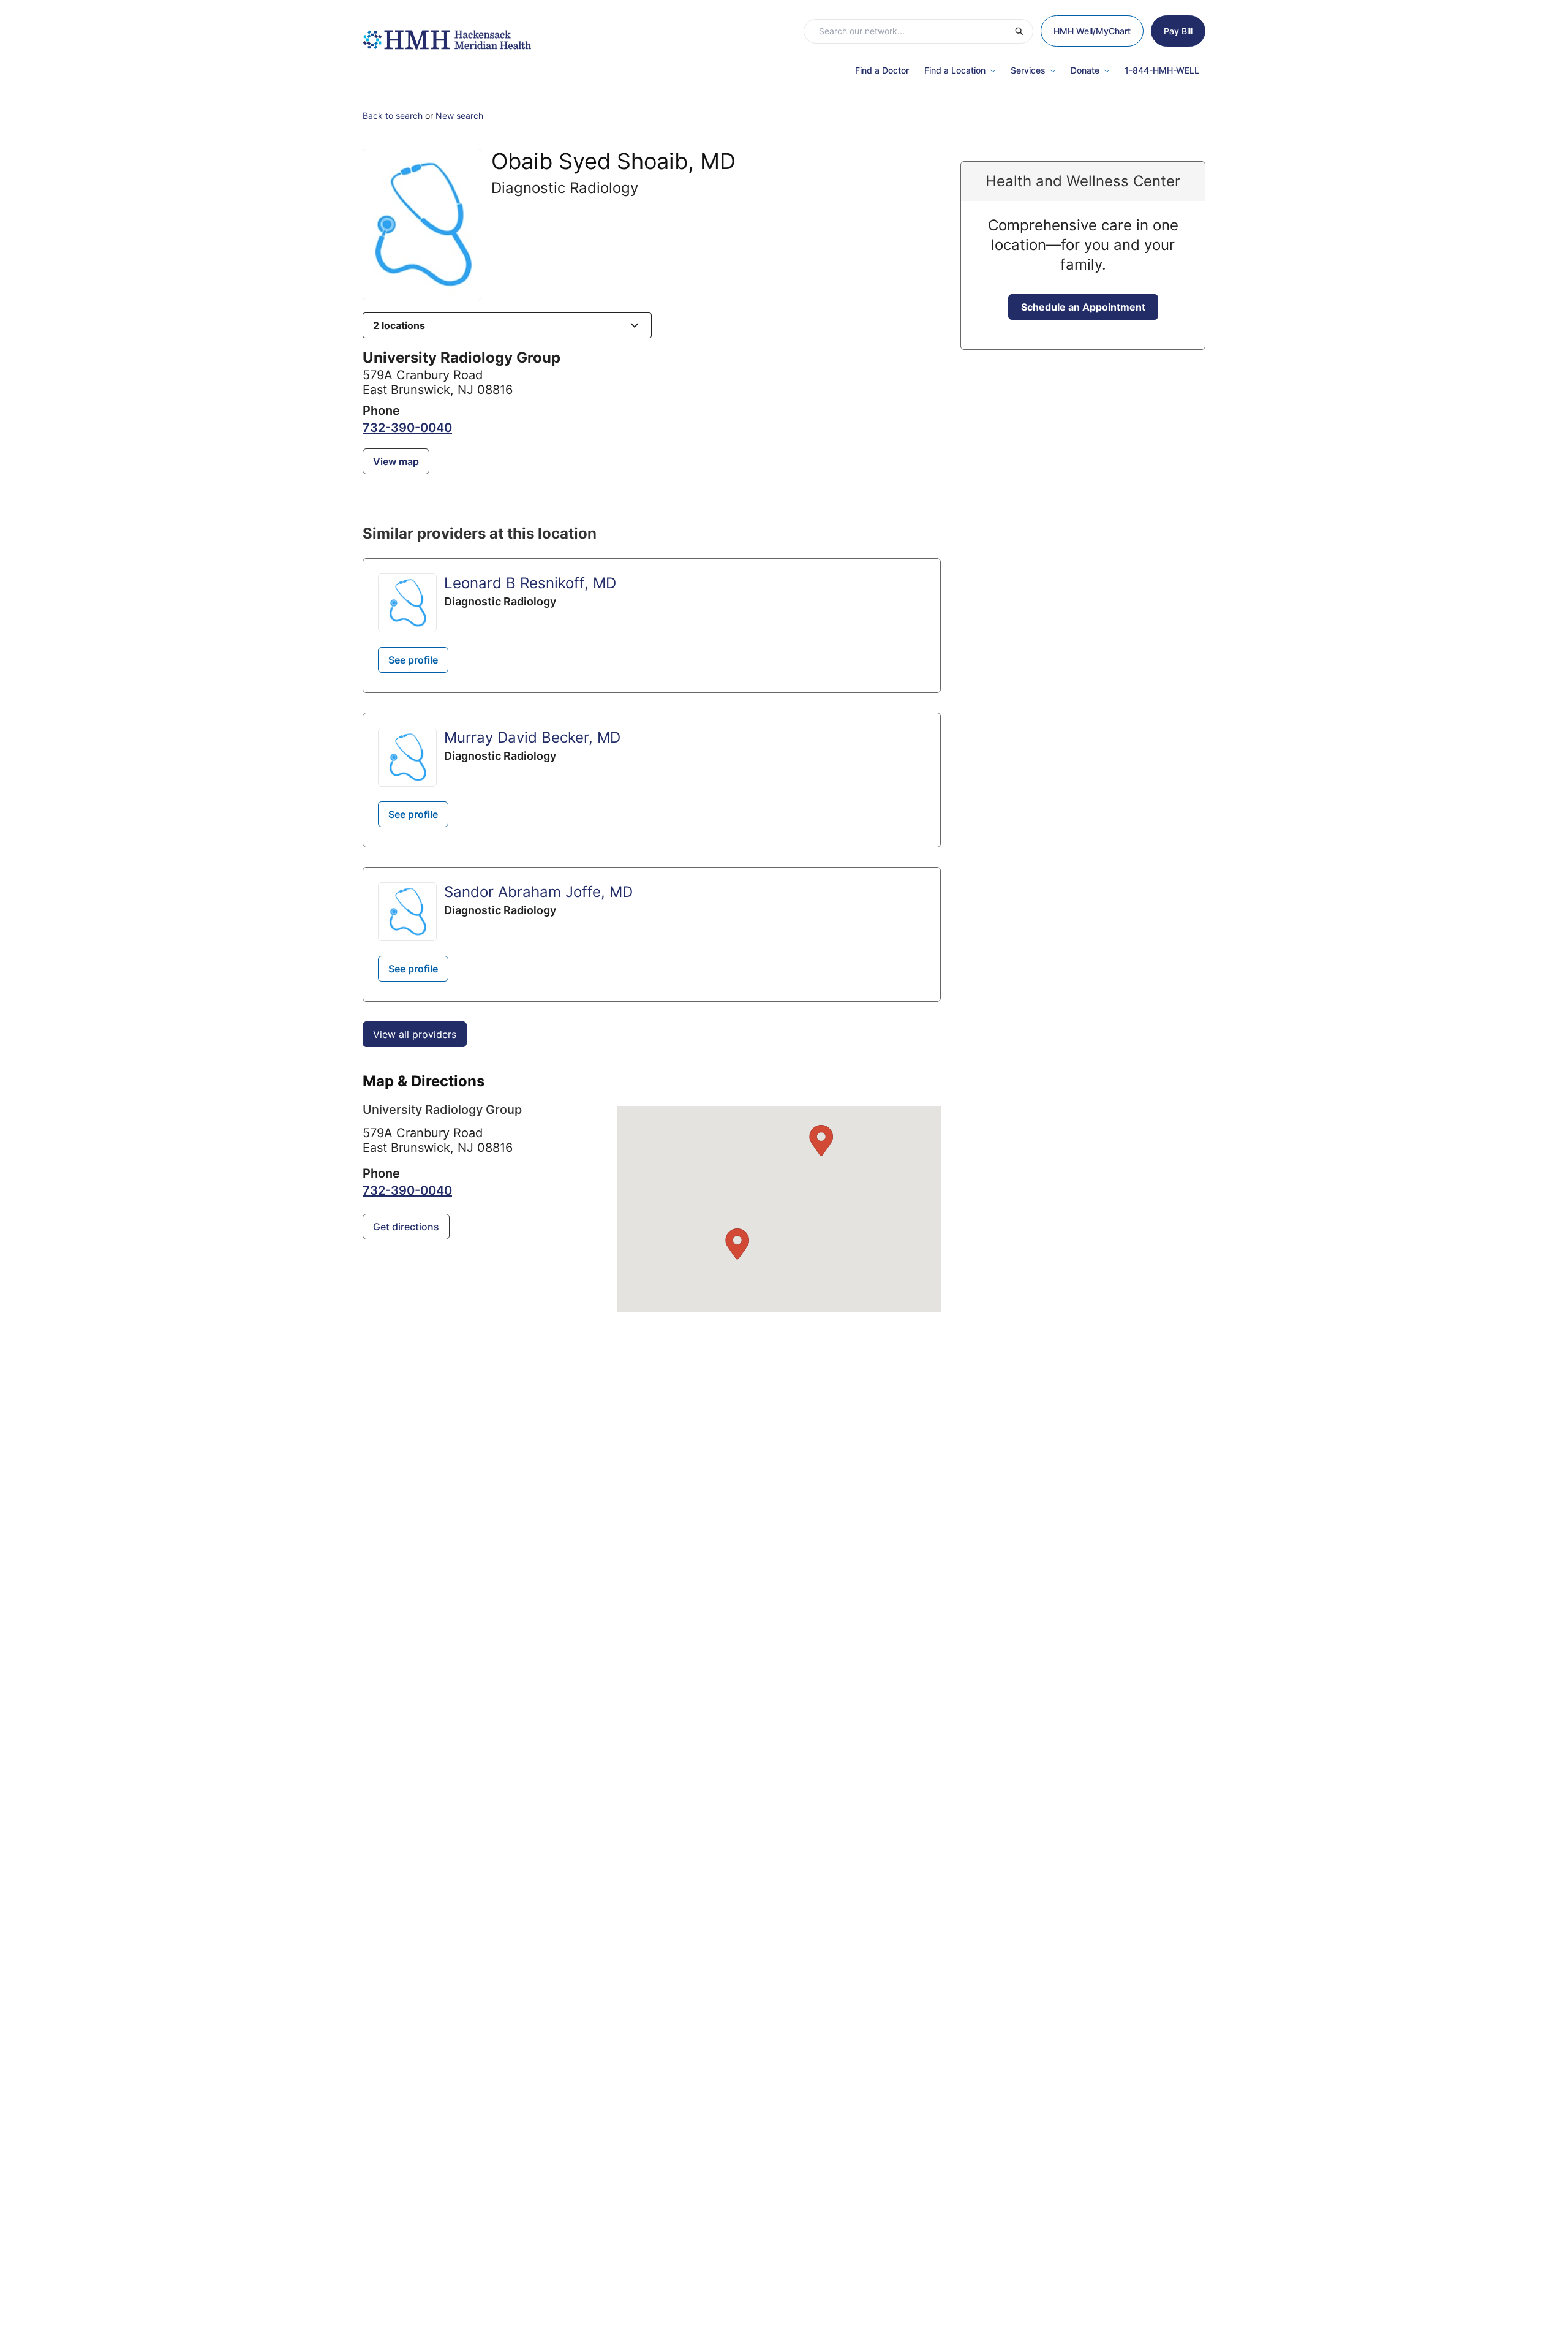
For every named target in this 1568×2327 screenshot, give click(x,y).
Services (1028, 70)
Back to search (393, 115)
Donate (1085, 70)
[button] (507, 325)
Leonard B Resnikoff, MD (530, 583)
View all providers (415, 1034)
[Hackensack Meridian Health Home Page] (447, 34)
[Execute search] (1023, 31)
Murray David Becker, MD (532, 737)
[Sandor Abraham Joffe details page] (407, 912)
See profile (413, 660)
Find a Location (955, 70)
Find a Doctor (882, 70)
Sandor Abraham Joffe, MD (538, 892)
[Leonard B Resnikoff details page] (407, 603)
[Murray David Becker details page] (407, 757)
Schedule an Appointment (1083, 307)
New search (459, 115)
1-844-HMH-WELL (1162, 70)
